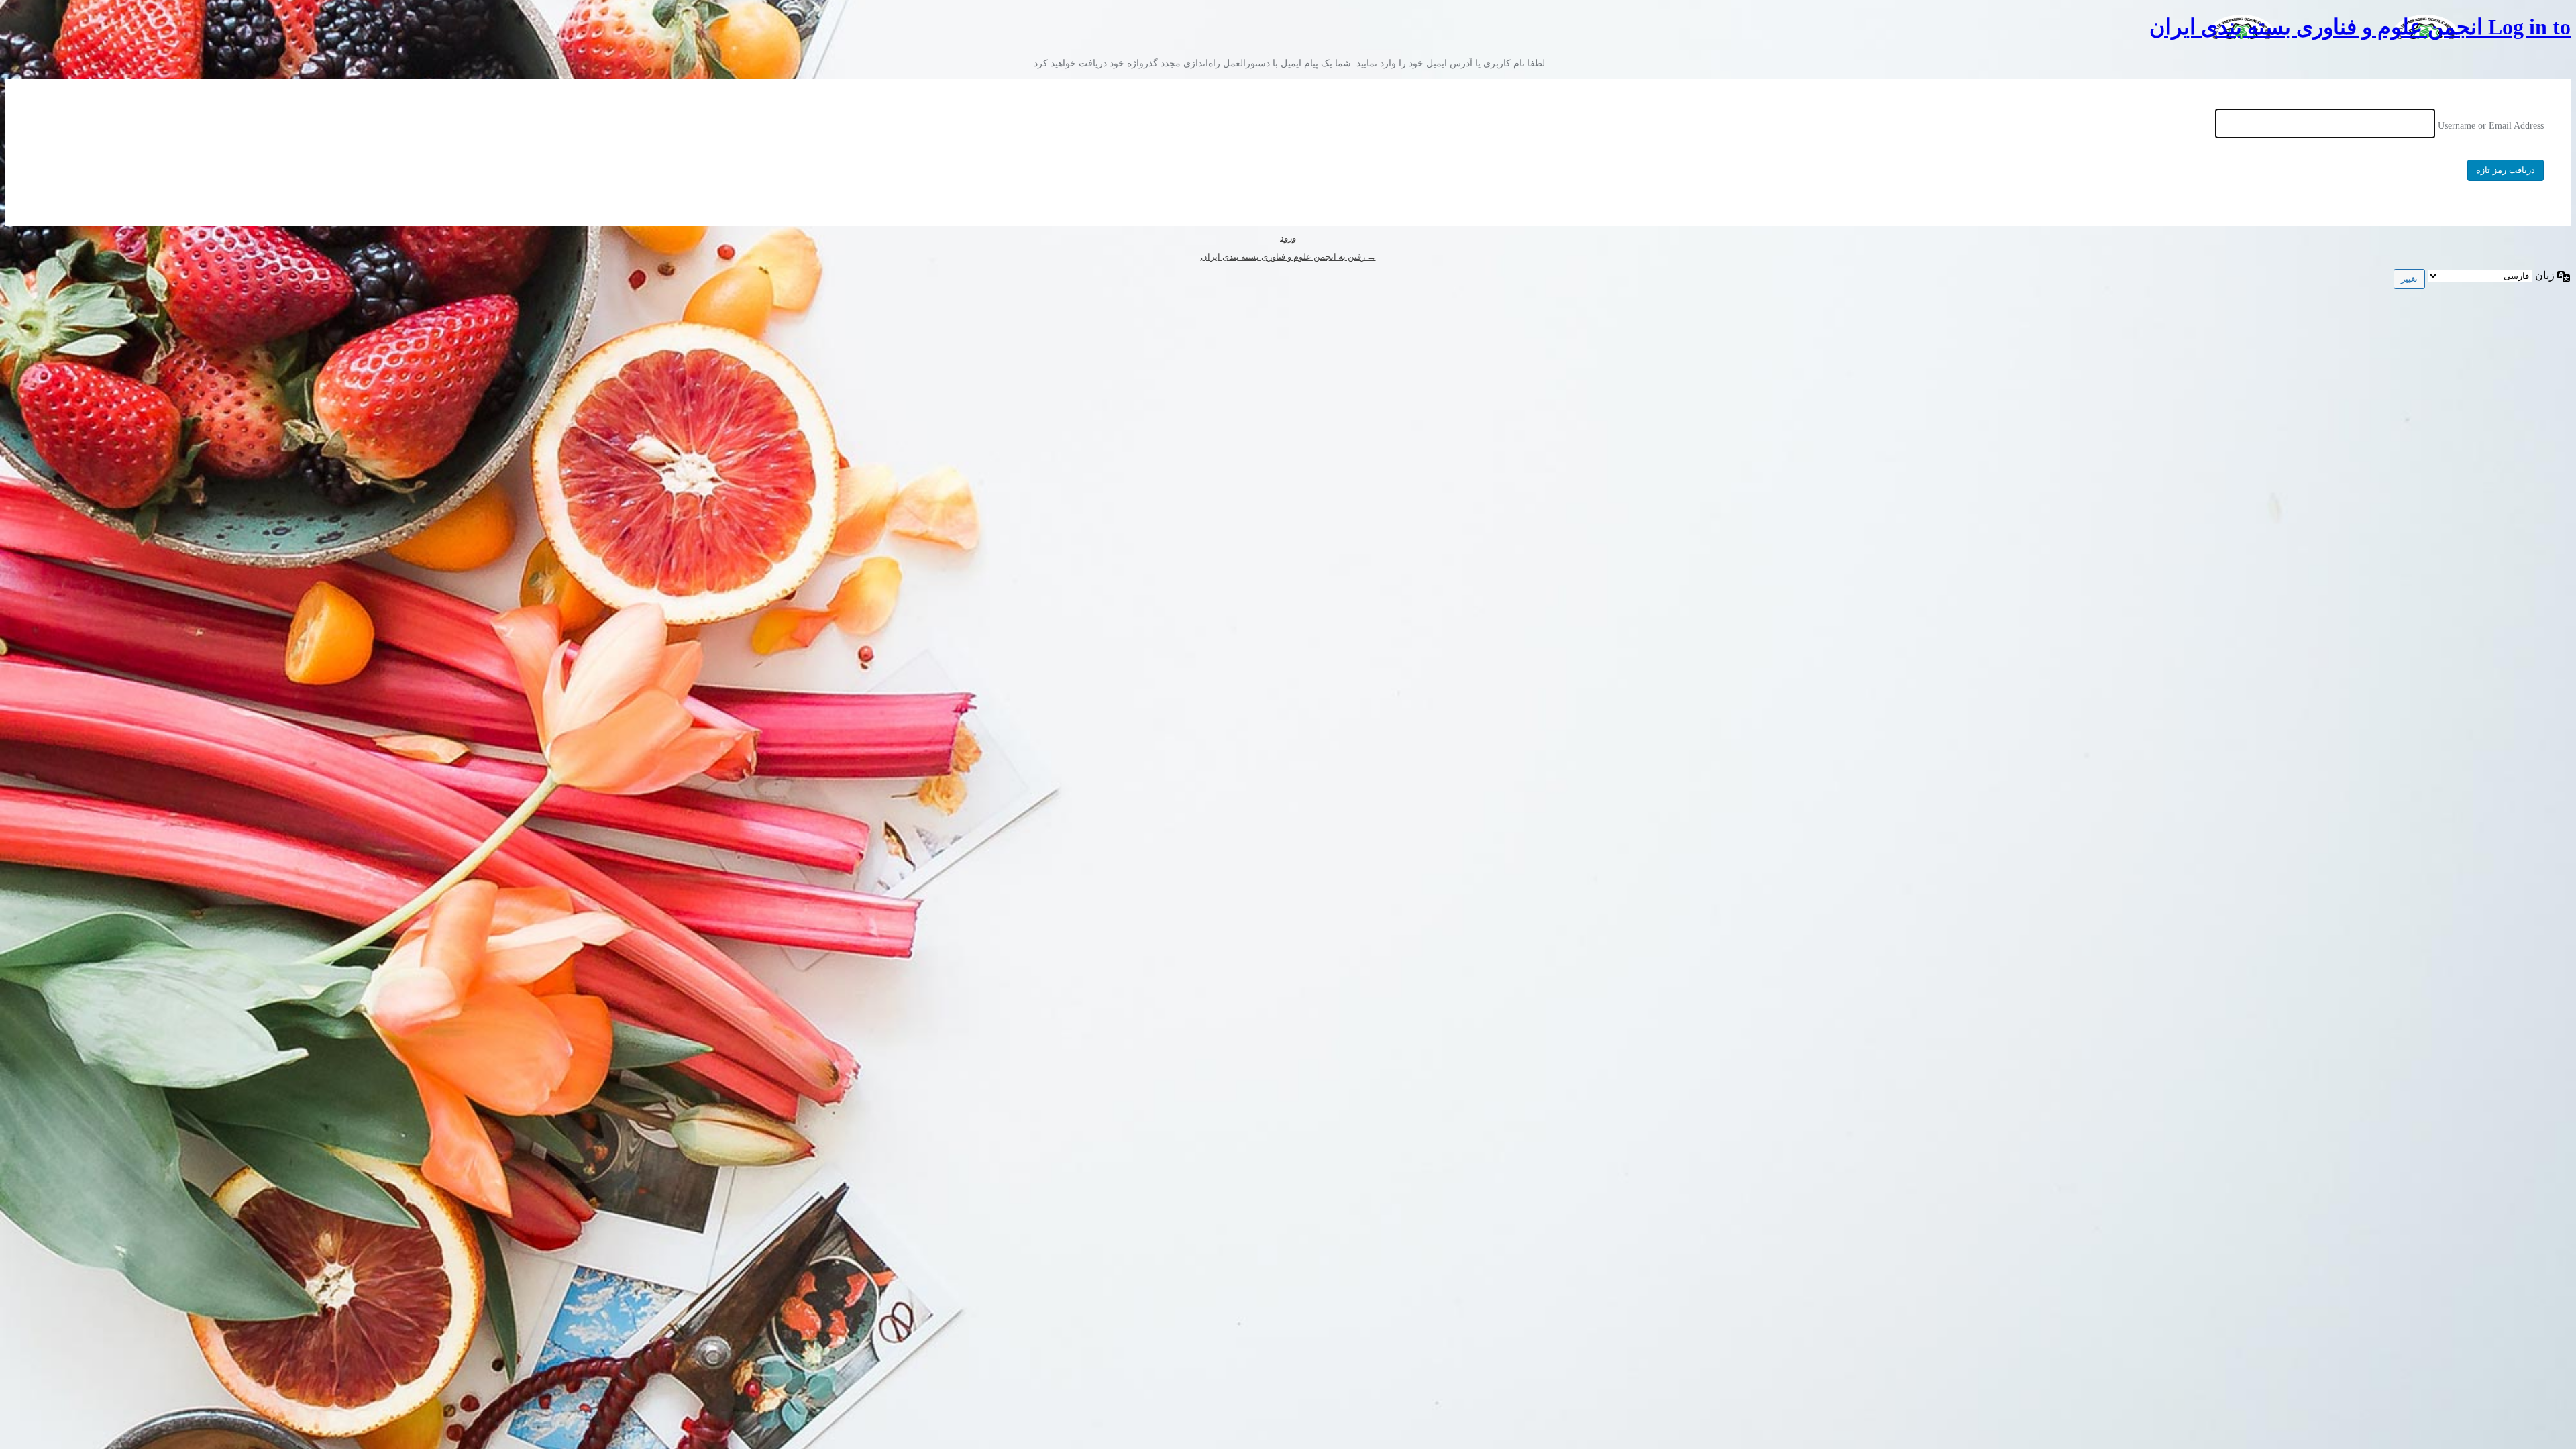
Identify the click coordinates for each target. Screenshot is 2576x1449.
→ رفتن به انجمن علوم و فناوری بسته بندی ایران (1288, 257)
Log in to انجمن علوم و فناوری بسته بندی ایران (2360, 27)
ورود (1288, 238)
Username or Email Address (2491, 126)
